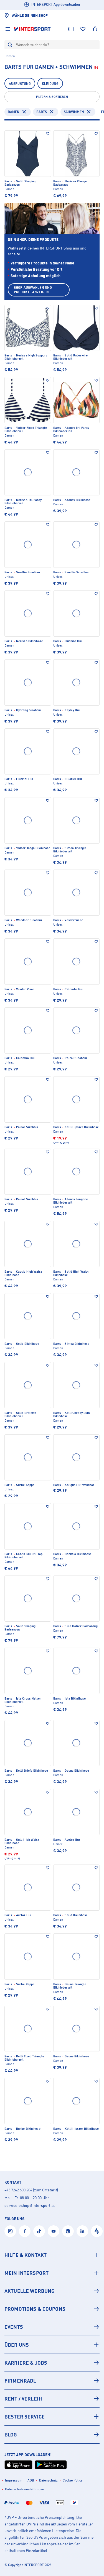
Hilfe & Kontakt (26, 2255)
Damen (14, 112)
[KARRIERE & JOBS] (52, 2363)
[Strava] (97, 2231)
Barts (42, 112)
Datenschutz (48, 2480)
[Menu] (8, 29)
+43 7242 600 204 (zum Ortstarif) (31, 2190)
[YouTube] (54, 2231)
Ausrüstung (20, 84)
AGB (31, 2480)
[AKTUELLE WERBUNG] (52, 2291)
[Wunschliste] (83, 29)
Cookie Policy (73, 2480)
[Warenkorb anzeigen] (95, 29)
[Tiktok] (39, 2231)
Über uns (17, 2345)
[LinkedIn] (82, 2231)
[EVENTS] (52, 2327)
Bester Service (25, 2417)
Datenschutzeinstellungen (25, 2489)
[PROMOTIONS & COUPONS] (52, 2309)
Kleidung (50, 84)
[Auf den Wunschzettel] (48, 134)
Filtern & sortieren (52, 97)
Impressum (14, 2480)
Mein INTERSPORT (26, 2273)
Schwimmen (74, 112)
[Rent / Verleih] (52, 2399)
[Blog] (52, 2435)
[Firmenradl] (52, 2381)
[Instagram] (10, 2231)
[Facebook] (25, 2231)
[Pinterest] (68, 2231)
